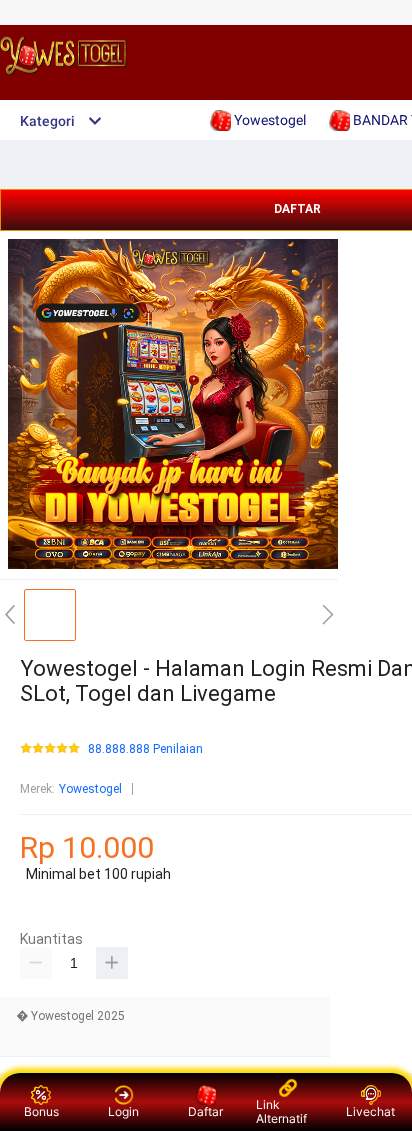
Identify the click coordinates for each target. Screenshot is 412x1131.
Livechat (370, 1111)
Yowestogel (90, 789)
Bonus (41, 1111)
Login (123, 1111)
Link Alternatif (281, 1111)
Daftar (205, 1111)
